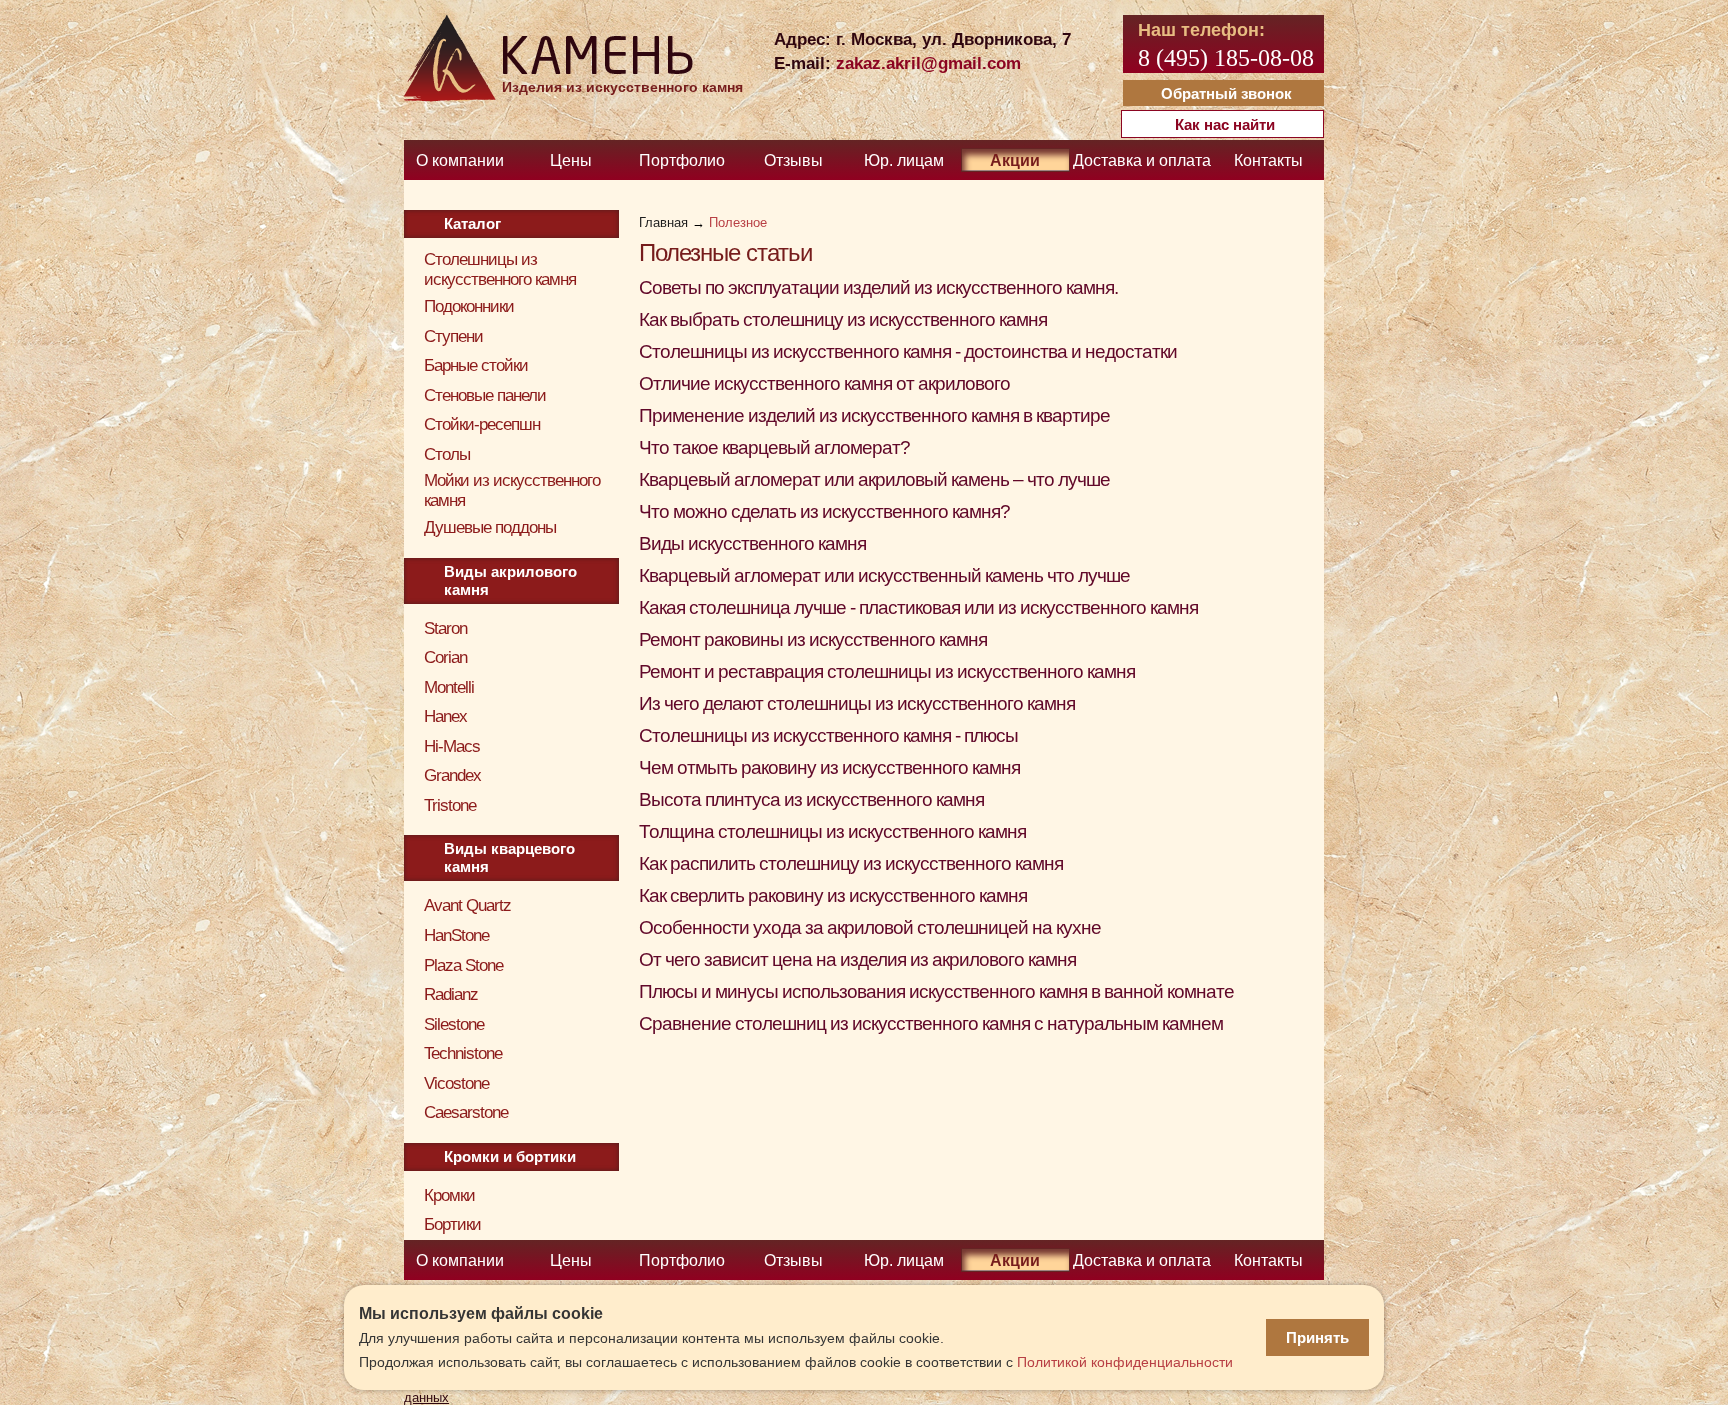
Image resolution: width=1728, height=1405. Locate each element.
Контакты (1268, 160)
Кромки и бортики (510, 1156)
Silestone (454, 1024)
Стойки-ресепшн (482, 424)
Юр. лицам (904, 160)
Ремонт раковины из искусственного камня (813, 639)
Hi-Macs (452, 746)
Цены (571, 160)
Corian (445, 657)
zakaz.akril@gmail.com (928, 63)
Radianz (451, 994)
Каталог (472, 223)
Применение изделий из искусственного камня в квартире (874, 415)
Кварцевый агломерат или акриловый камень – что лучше (874, 479)
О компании (460, 160)
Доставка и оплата (1142, 160)
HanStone (456, 935)
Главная (663, 222)
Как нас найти (1225, 124)
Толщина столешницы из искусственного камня (832, 831)
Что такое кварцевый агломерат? (774, 447)
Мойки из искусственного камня (512, 490)
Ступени (453, 336)
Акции (1015, 160)
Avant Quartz (467, 905)
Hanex (445, 716)
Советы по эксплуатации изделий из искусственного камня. (878, 287)
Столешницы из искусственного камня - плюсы (828, 735)
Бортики (452, 1224)
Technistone (463, 1053)
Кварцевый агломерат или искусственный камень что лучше (884, 575)
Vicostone (456, 1083)
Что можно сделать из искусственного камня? (824, 511)
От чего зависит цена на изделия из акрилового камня (857, 959)
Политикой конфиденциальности (1125, 1362)
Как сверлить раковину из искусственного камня (833, 895)
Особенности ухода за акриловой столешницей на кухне (870, 927)
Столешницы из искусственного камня (500, 269)
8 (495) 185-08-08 (1226, 58)
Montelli (449, 687)
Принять (1317, 1337)
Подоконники (469, 306)
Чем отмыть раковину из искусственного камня (829, 767)
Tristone (450, 805)
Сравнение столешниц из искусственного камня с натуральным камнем (931, 1023)
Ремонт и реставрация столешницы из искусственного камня (887, 671)
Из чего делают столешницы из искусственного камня (857, 703)
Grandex (452, 775)
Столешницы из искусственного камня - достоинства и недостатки (908, 351)
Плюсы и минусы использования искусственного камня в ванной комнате (936, 991)
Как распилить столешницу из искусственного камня (851, 863)
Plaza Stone (463, 965)
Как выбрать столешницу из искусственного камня (843, 319)
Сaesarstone (466, 1112)
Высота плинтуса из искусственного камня (811, 799)
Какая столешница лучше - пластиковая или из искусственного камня (918, 607)
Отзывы (793, 160)
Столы (447, 454)
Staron (445, 628)
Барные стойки (476, 365)
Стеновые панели (485, 395)
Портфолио (682, 160)
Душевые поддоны (490, 527)
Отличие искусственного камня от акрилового (824, 383)
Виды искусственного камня (752, 543)
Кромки (449, 1195)
